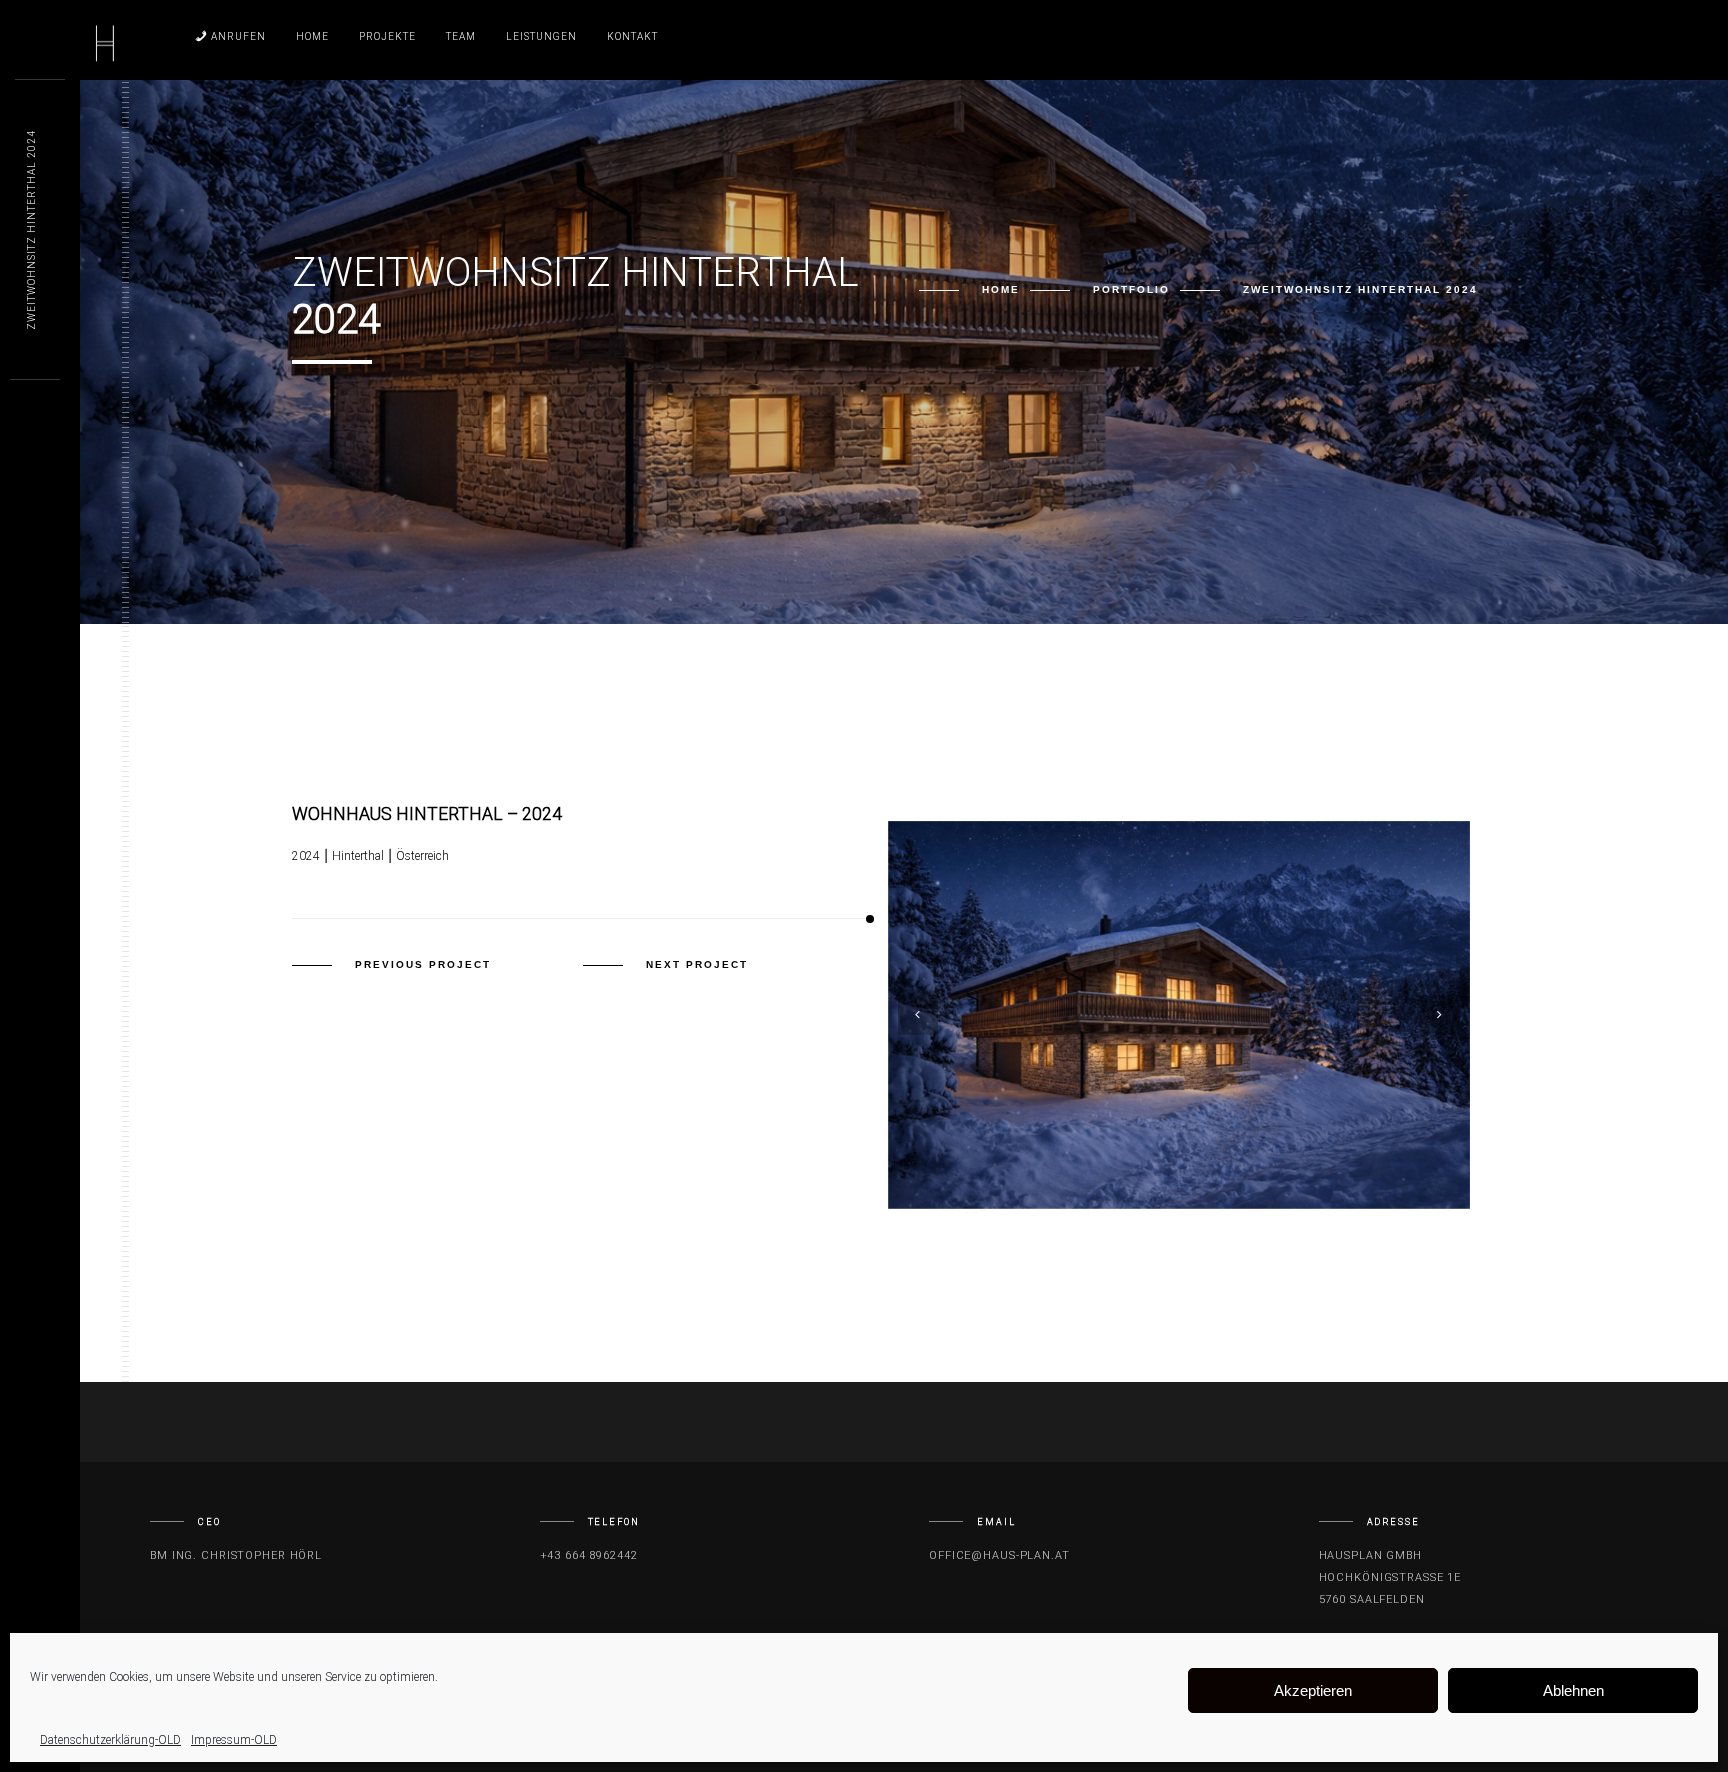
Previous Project (423, 964)
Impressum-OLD (234, 1740)
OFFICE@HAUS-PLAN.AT (999, 1555)
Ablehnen (1573, 1690)
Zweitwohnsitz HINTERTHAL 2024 (31, 230)
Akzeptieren (1313, 1690)
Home (312, 36)
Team (461, 36)
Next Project (697, 964)
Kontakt (632, 36)
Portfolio (1131, 289)
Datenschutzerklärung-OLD (110, 1740)
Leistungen (541, 36)
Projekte (387, 36)
